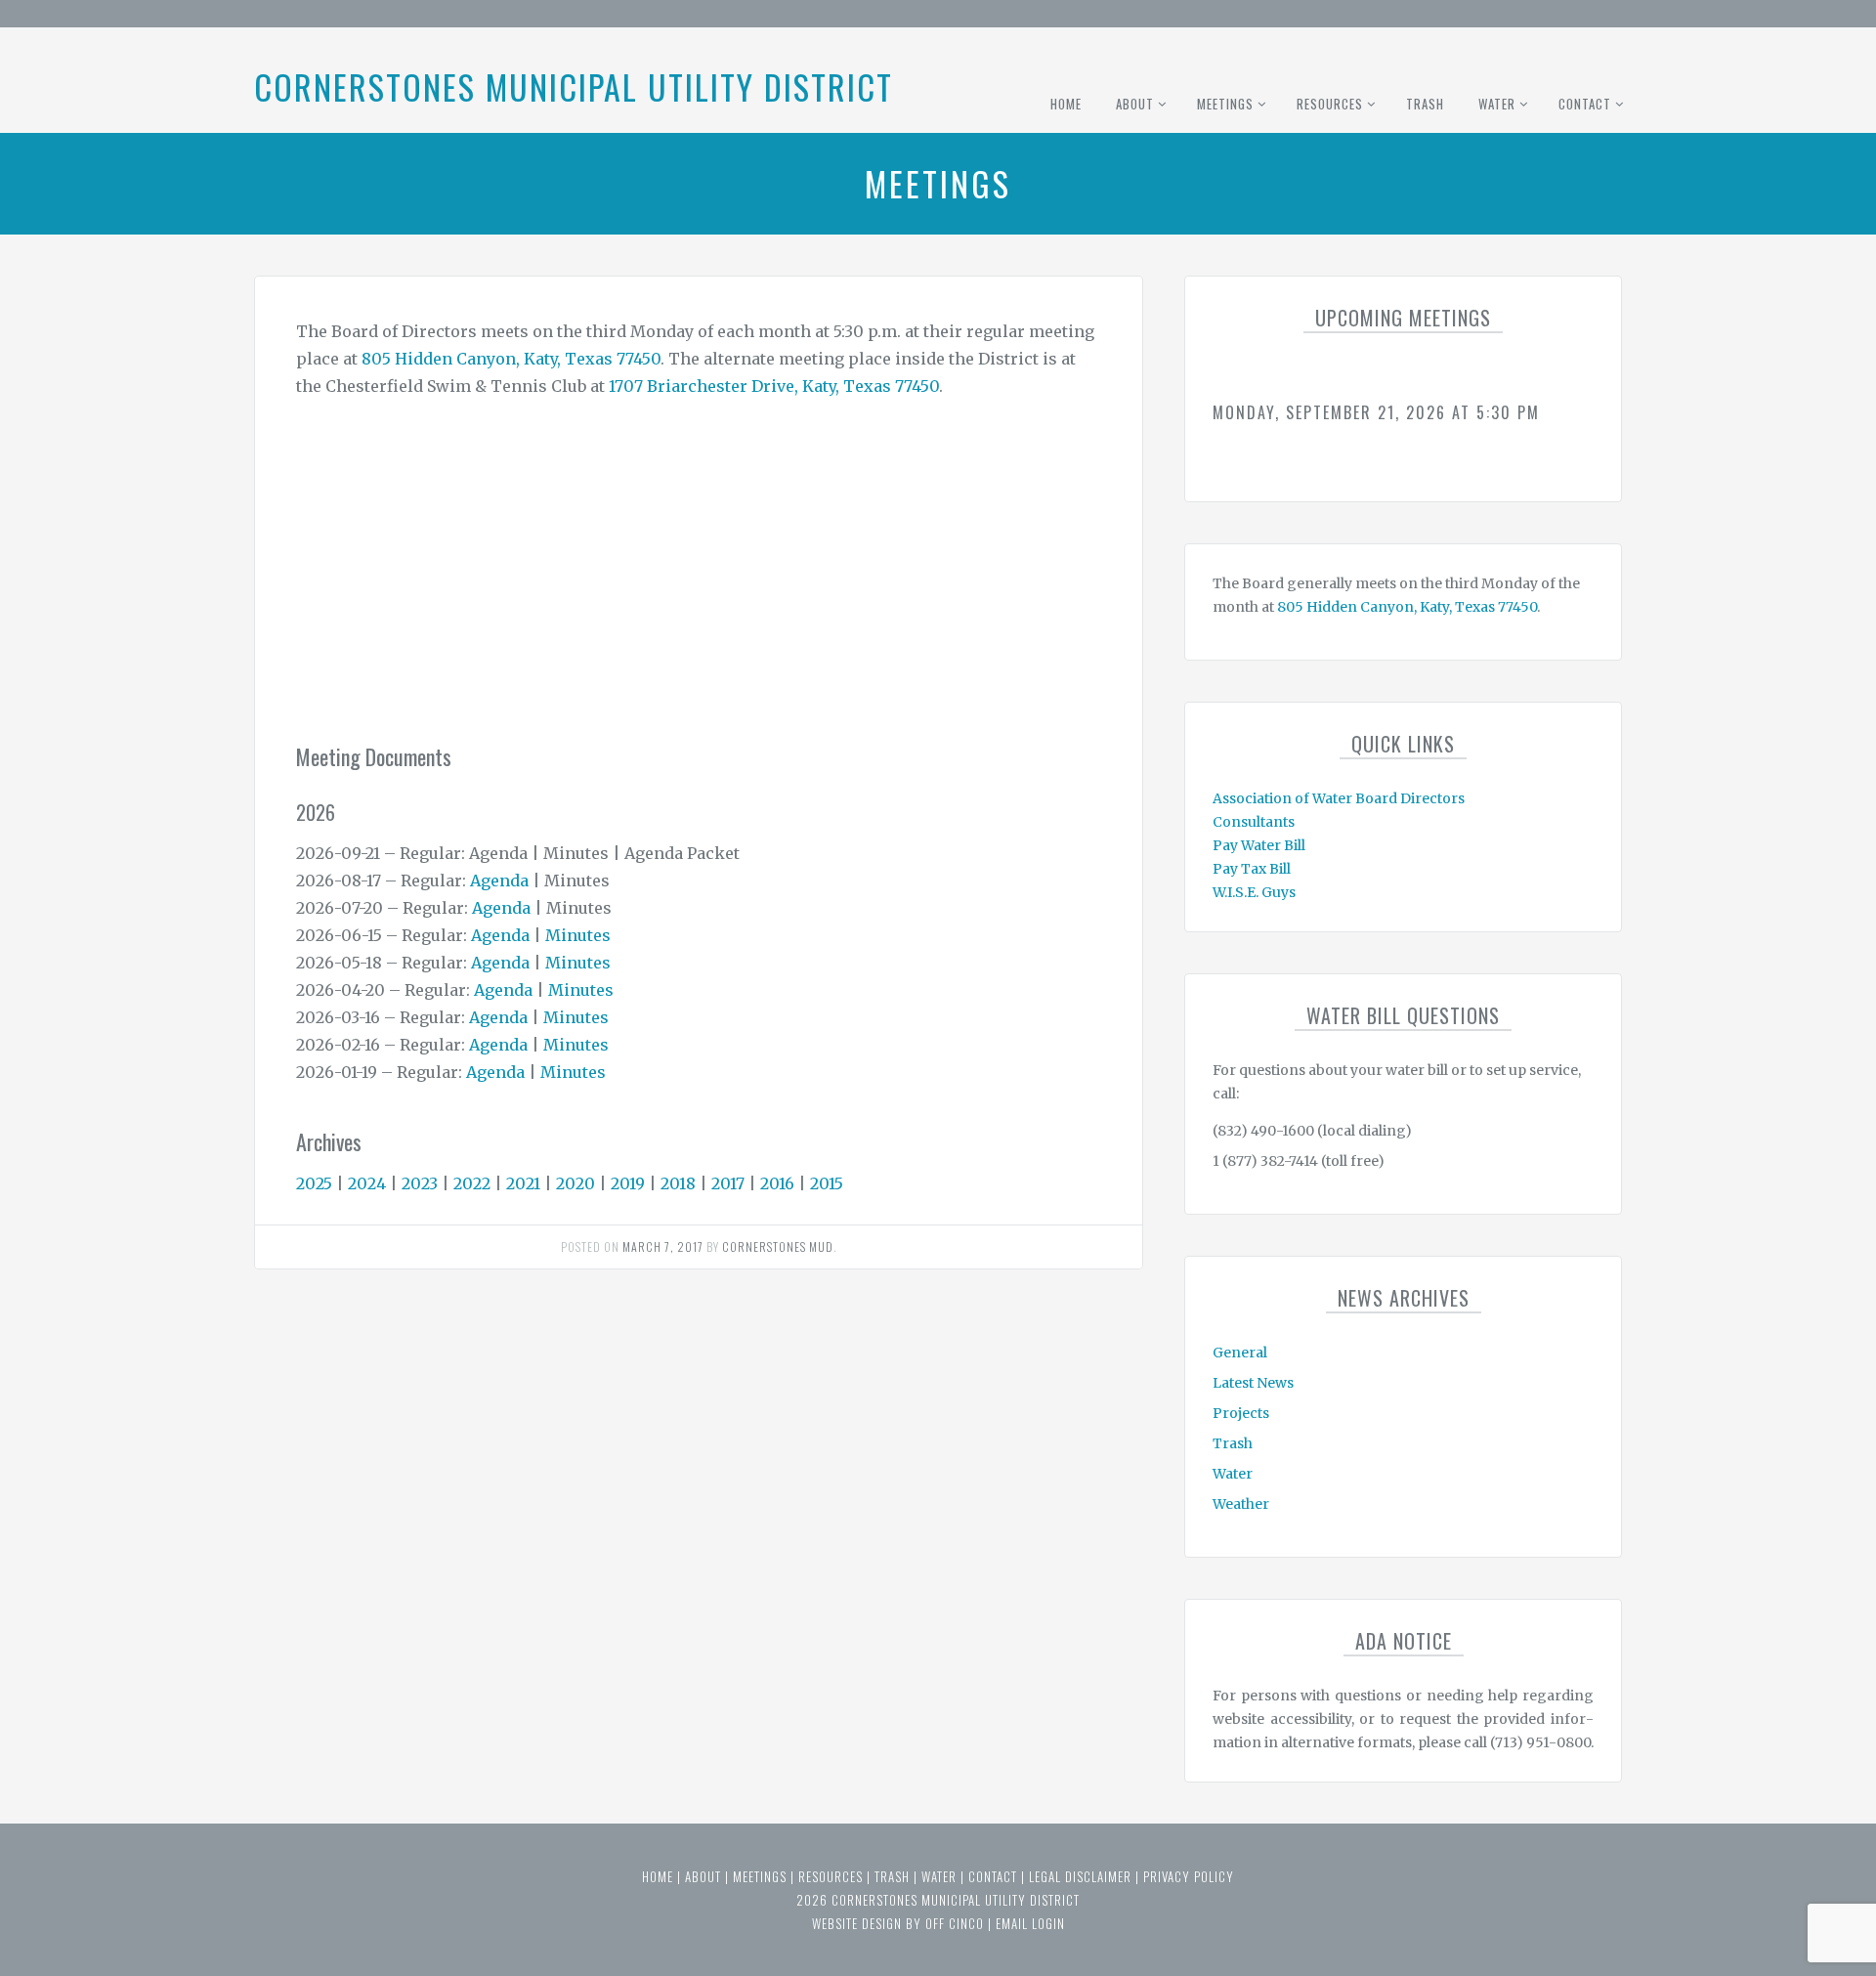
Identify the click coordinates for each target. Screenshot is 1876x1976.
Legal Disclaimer (1080, 1876)
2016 (777, 1183)
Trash (1425, 104)
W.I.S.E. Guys (1254, 892)
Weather (1241, 1504)
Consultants (1254, 822)
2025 (314, 1183)
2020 (576, 1183)
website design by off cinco (898, 1923)
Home (1066, 104)
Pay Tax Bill (1252, 869)
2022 (472, 1183)
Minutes (578, 935)
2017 (728, 1183)
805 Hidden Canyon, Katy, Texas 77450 (511, 359)
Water (1497, 104)
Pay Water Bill (1259, 845)
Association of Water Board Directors (1339, 798)
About (1135, 104)
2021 (523, 1183)
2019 (628, 1183)
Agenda (499, 881)
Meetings (1225, 104)
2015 (827, 1183)
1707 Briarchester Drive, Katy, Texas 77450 (774, 386)
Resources (1330, 104)
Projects (1241, 1413)
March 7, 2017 (663, 1246)
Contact (1585, 104)
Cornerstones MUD (778, 1246)
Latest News (1253, 1383)
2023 (420, 1183)
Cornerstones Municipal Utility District (574, 86)
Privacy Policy (1189, 1876)
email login (1030, 1923)
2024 (367, 1183)
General (1240, 1353)
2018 (678, 1183)
